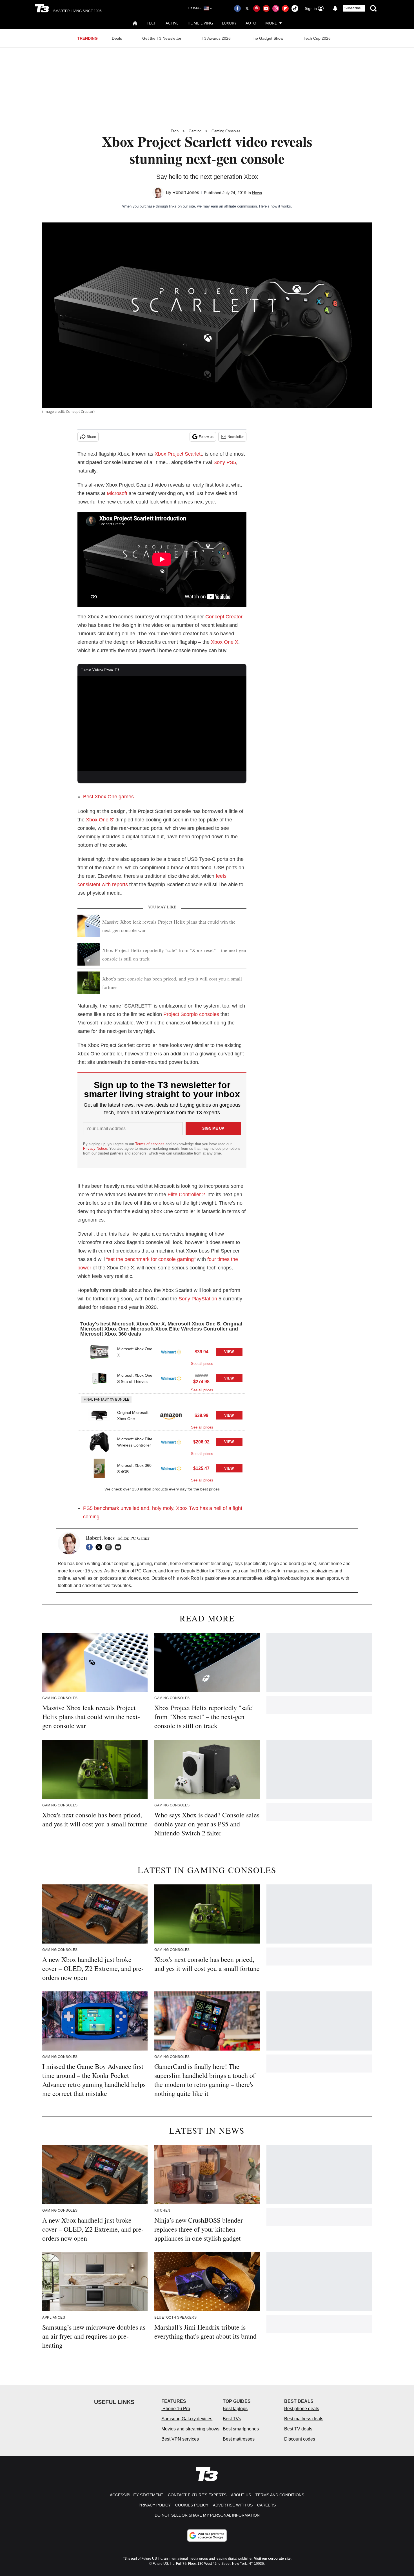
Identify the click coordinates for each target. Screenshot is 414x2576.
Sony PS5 (225, 462)
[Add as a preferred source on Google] (207, 2535)
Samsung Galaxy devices (187, 2419)
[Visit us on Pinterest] (257, 8)
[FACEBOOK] (91, 1547)
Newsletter (236, 437)
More (271, 23)
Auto (251, 23)
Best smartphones (241, 2429)
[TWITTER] (100, 1547)
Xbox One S (100, 820)
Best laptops (235, 2409)
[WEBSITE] (110, 1547)
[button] (162, 1354)
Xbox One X (225, 642)
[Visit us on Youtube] (266, 8)
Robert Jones (186, 192)
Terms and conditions (280, 2495)
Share (91, 437)
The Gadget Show (267, 38)
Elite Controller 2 (186, 1195)
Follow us (206, 437)
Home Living (200, 23)
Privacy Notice (95, 1148)
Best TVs (232, 2419)
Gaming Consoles (226, 131)
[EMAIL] (119, 1547)
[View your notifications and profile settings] (335, 8)
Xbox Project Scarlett (178, 454)
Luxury (229, 23)
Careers (266, 2505)
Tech (152, 23)
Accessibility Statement (137, 2495)
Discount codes (300, 2439)
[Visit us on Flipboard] (285, 8)
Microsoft (117, 493)
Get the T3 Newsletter (162, 38)
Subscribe (353, 8)
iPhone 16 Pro (176, 2409)
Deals (117, 38)
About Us (241, 2495)
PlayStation (204, 1299)
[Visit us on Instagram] (276, 8)
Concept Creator (224, 617)
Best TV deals (298, 2429)
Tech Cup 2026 (317, 38)
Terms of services (150, 1144)
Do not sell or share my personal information (207, 2515)
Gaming (195, 131)
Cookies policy (192, 2505)
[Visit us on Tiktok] (295, 8)
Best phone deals (302, 2409)
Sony (184, 1299)
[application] (162, 724)
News (257, 193)
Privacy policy (155, 2505)
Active (172, 23)
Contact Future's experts (197, 2495)
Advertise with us (233, 2505)
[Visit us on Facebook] (237, 8)
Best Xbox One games (108, 797)
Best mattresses (239, 2439)
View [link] (229, 1352)
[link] (99, 1352)
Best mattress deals (304, 2419)
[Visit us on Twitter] (247, 8)
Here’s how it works (275, 206)
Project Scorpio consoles (191, 1014)
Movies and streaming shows (190, 2429)
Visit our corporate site (272, 2559)
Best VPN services (180, 2439)
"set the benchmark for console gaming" (151, 1259)
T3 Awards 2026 (216, 38)
